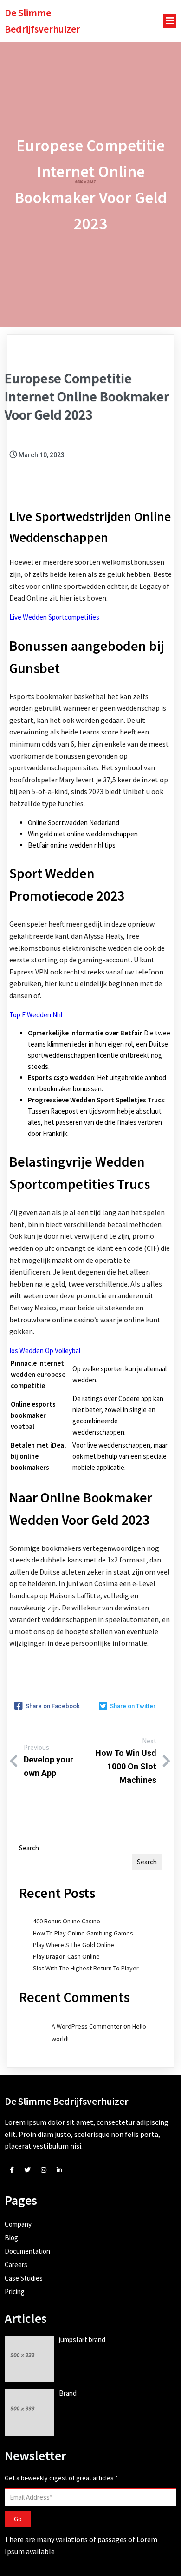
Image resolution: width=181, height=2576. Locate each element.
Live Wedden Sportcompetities (54, 617)
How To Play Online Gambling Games (83, 1933)
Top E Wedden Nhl (36, 1015)
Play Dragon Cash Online (66, 1956)
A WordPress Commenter (87, 2026)
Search (29, 1848)
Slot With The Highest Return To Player (86, 1968)
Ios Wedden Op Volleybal (45, 1351)
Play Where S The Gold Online (74, 1945)
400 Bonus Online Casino (67, 1921)
